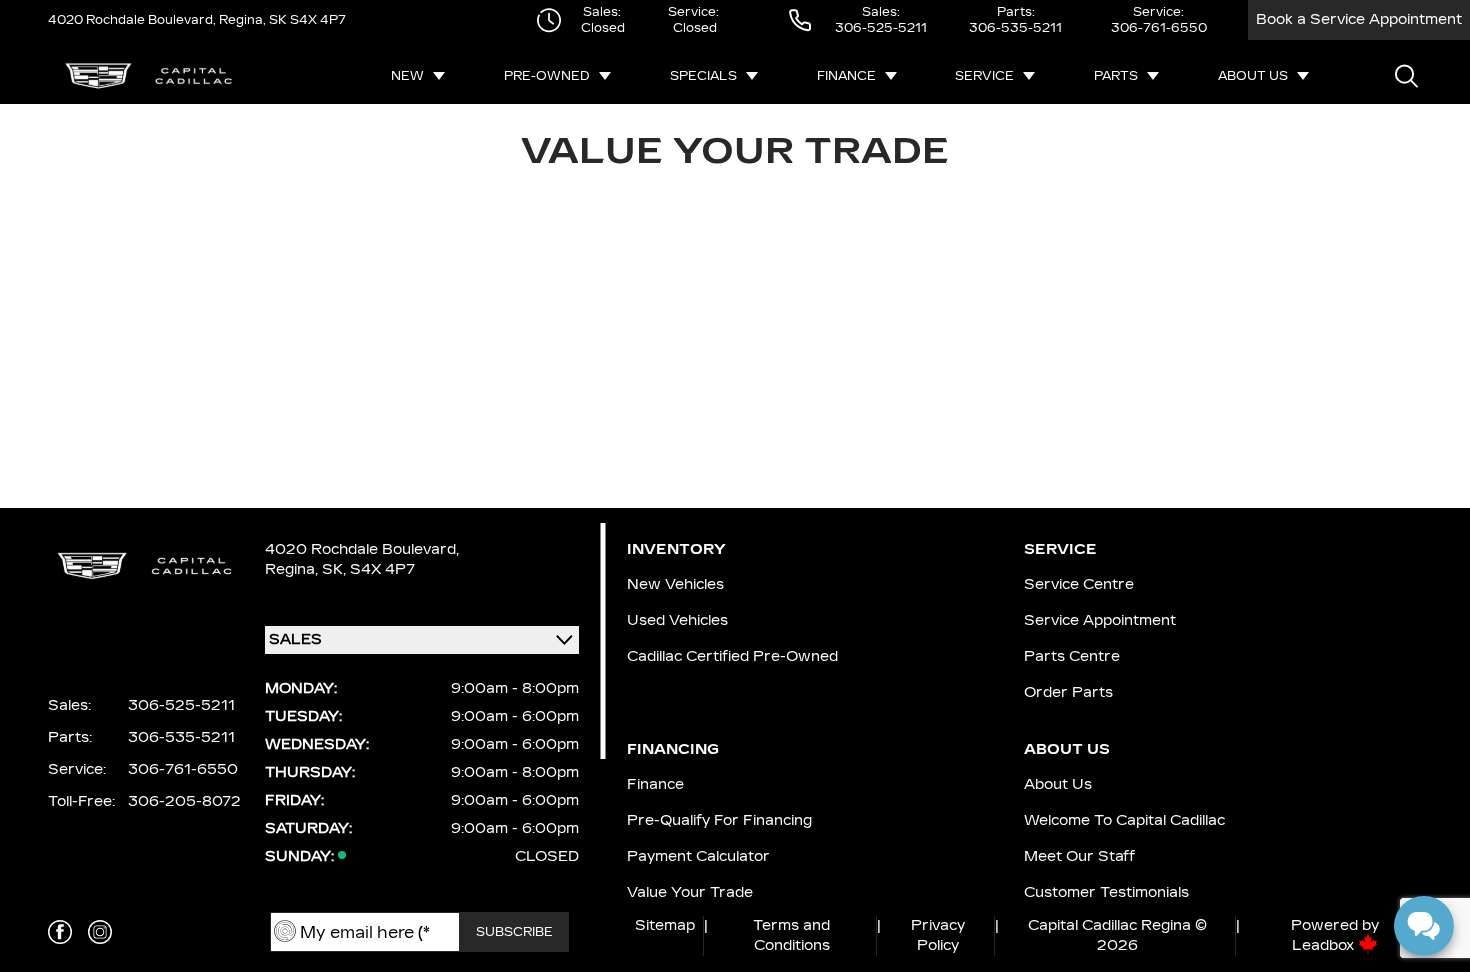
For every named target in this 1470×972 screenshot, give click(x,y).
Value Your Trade (690, 892)
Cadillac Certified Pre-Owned (732, 656)
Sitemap (665, 925)
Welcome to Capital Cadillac (1124, 820)
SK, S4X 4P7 (368, 569)
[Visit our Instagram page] (100, 932)
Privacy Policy (938, 935)
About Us (1253, 76)
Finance (846, 76)
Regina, (293, 569)
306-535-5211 (1015, 28)
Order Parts (1068, 692)
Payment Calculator (698, 856)
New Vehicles (675, 584)
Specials (703, 76)
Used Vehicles (677, 620)
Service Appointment (1100, 620)
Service (984, 76)
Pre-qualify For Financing (719, 820)
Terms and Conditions (791, 935)
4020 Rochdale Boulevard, (132, 20)
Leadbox (1325, 945)
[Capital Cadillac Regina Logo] (148, 76)
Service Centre (1079, 584)
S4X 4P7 (316, 20)
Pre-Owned (547, 76)
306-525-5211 (881, 28)
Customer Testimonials (1106, 892)
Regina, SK (251, 20)
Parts (1116, 76)
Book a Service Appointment (1359, 19)
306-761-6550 (1159, 28)
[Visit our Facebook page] (60, 932)
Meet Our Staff (1079, 856)
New (407, 76)
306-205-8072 (184, 801)
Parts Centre (1072, 656)
